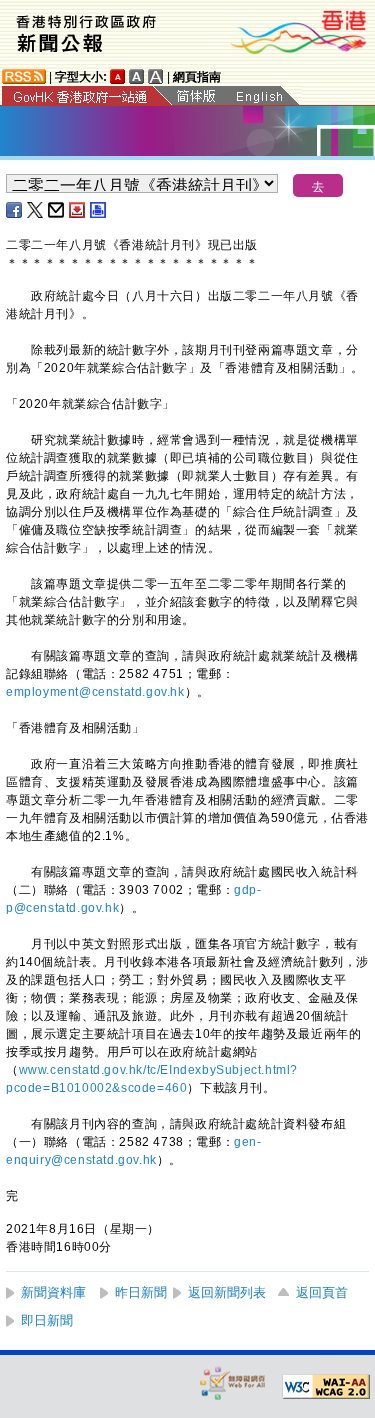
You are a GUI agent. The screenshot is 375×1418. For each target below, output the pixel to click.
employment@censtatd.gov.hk (95, 692)
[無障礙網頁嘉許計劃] (233, 1382)
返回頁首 (322, 1292)
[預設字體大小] (118, 76)
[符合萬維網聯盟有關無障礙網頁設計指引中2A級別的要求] (326, 1387)
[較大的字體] (137, 76)
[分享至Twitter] (36, 210)
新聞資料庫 (53, 1292)
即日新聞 (47, 1320)
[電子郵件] (57, 210)
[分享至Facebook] (15, 210)
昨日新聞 (141, 1292)
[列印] (99, 210)
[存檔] (78, 210)
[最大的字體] (156, 76)
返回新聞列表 (227, 1292)
